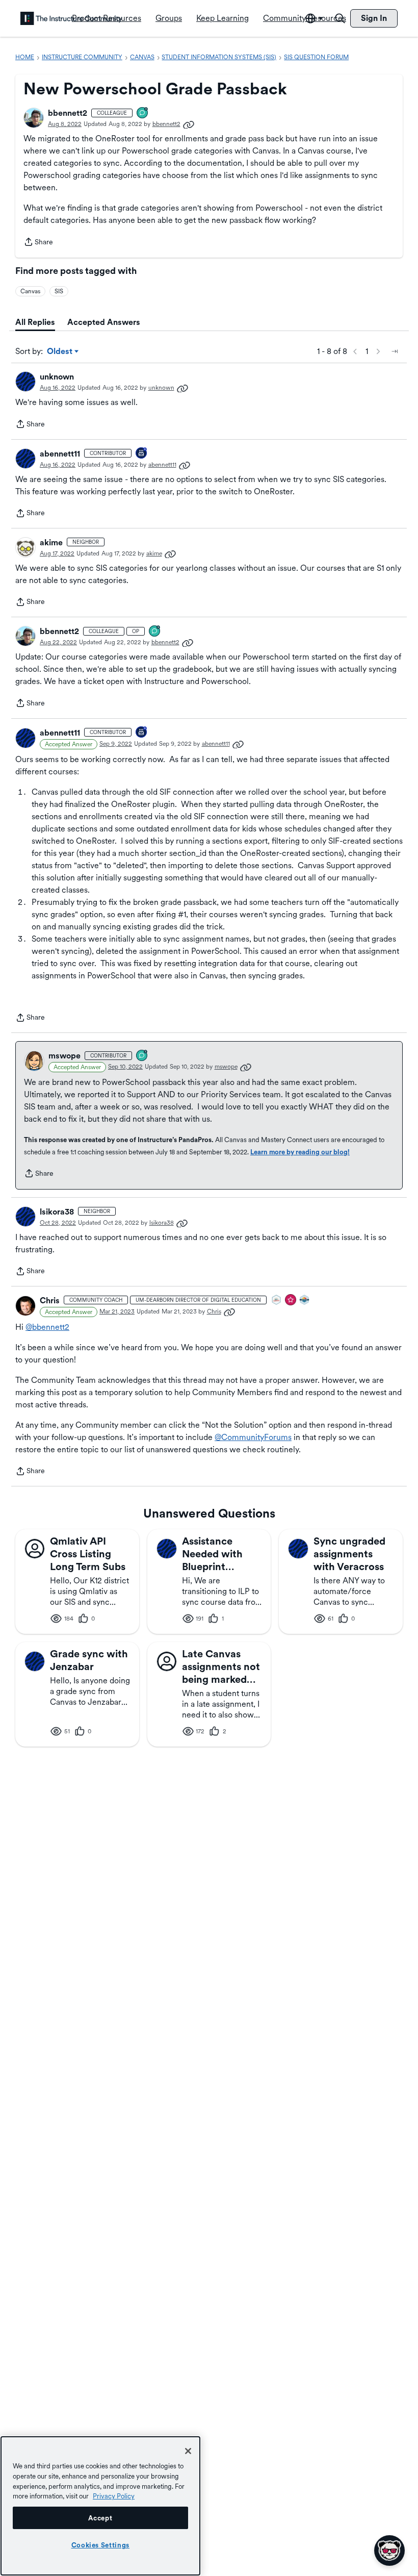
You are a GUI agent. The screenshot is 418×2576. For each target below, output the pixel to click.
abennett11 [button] (60, 454)
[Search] (340, 18)
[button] (34, 118)
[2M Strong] (277, 1300)
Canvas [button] (30, 291)
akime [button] (51, 542)
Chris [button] (50, 1300)
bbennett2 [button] (68, 113)
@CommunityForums (253, 1437)
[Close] (188, 2451)
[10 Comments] (143, 113)
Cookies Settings (101, 2545)
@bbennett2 (47, 1327)
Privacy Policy (114, 2496)
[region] (100, 2506)
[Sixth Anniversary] (142, 454)
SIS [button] (59, 291)
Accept (100, 2518)
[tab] (35, 322)
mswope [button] (64, 1056)
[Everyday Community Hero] (291, 1300)
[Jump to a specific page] (395, 351)
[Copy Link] (189, 124)
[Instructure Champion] (305, 1300)
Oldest (60, 352)
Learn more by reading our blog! (300, 1152)
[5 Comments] (142, 1056)
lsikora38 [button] (57, 1212)
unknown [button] (57, 377)
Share (38, 243)
